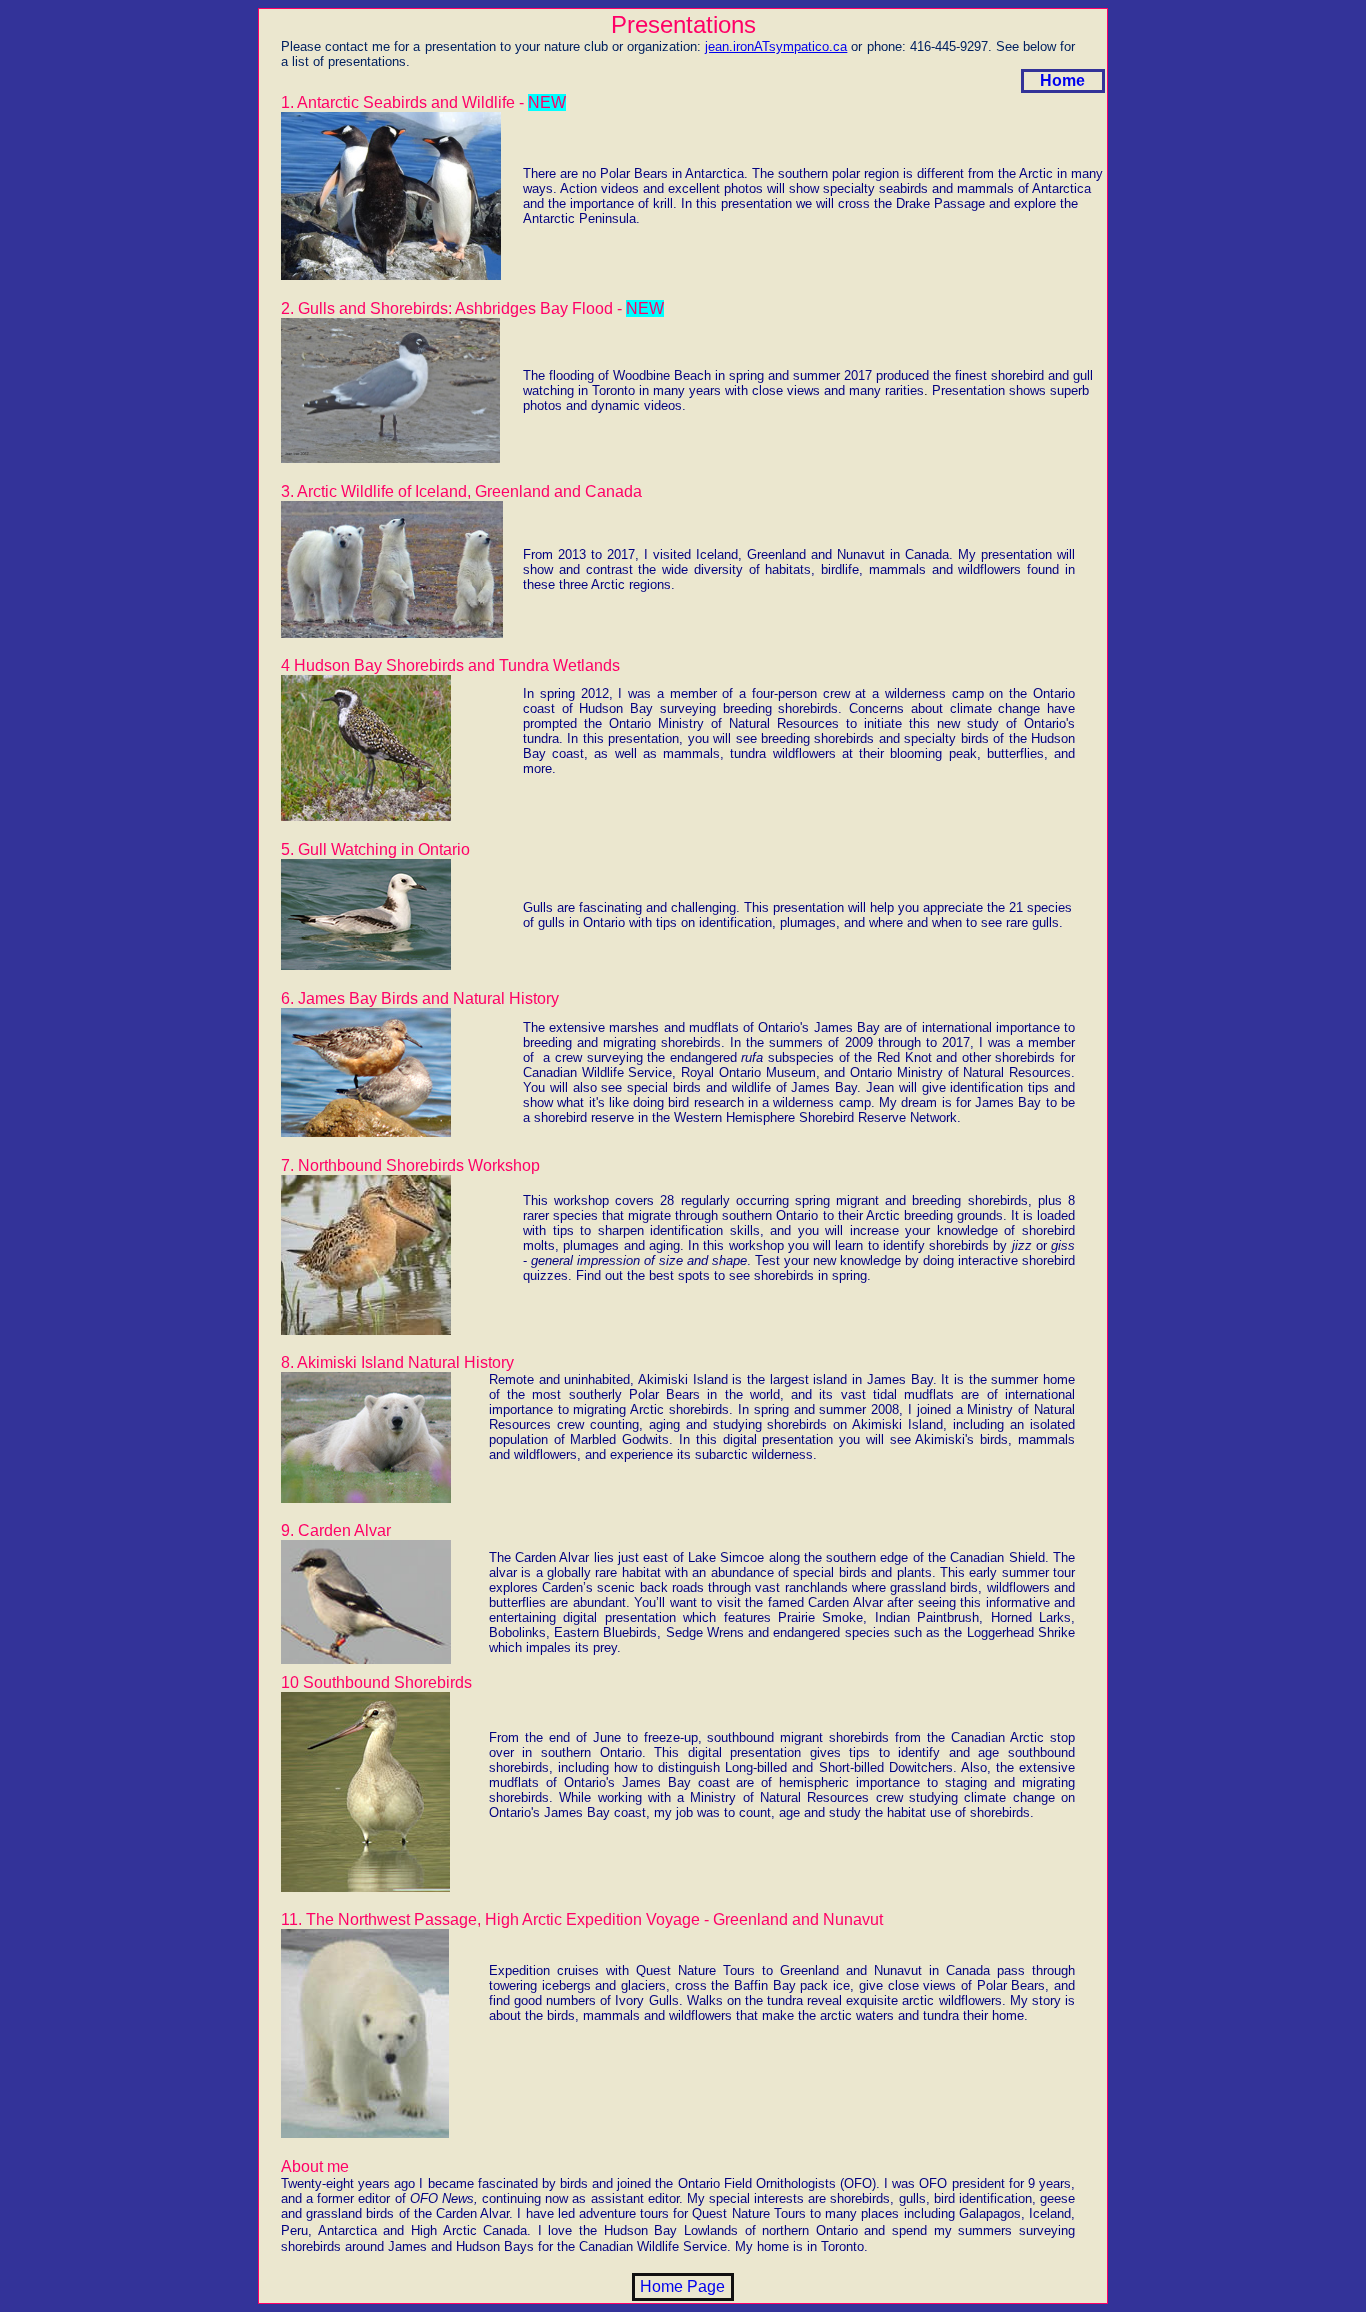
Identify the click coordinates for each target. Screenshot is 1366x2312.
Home (1062, 80)
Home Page (682, 2286)
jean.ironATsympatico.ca (776, 46)
